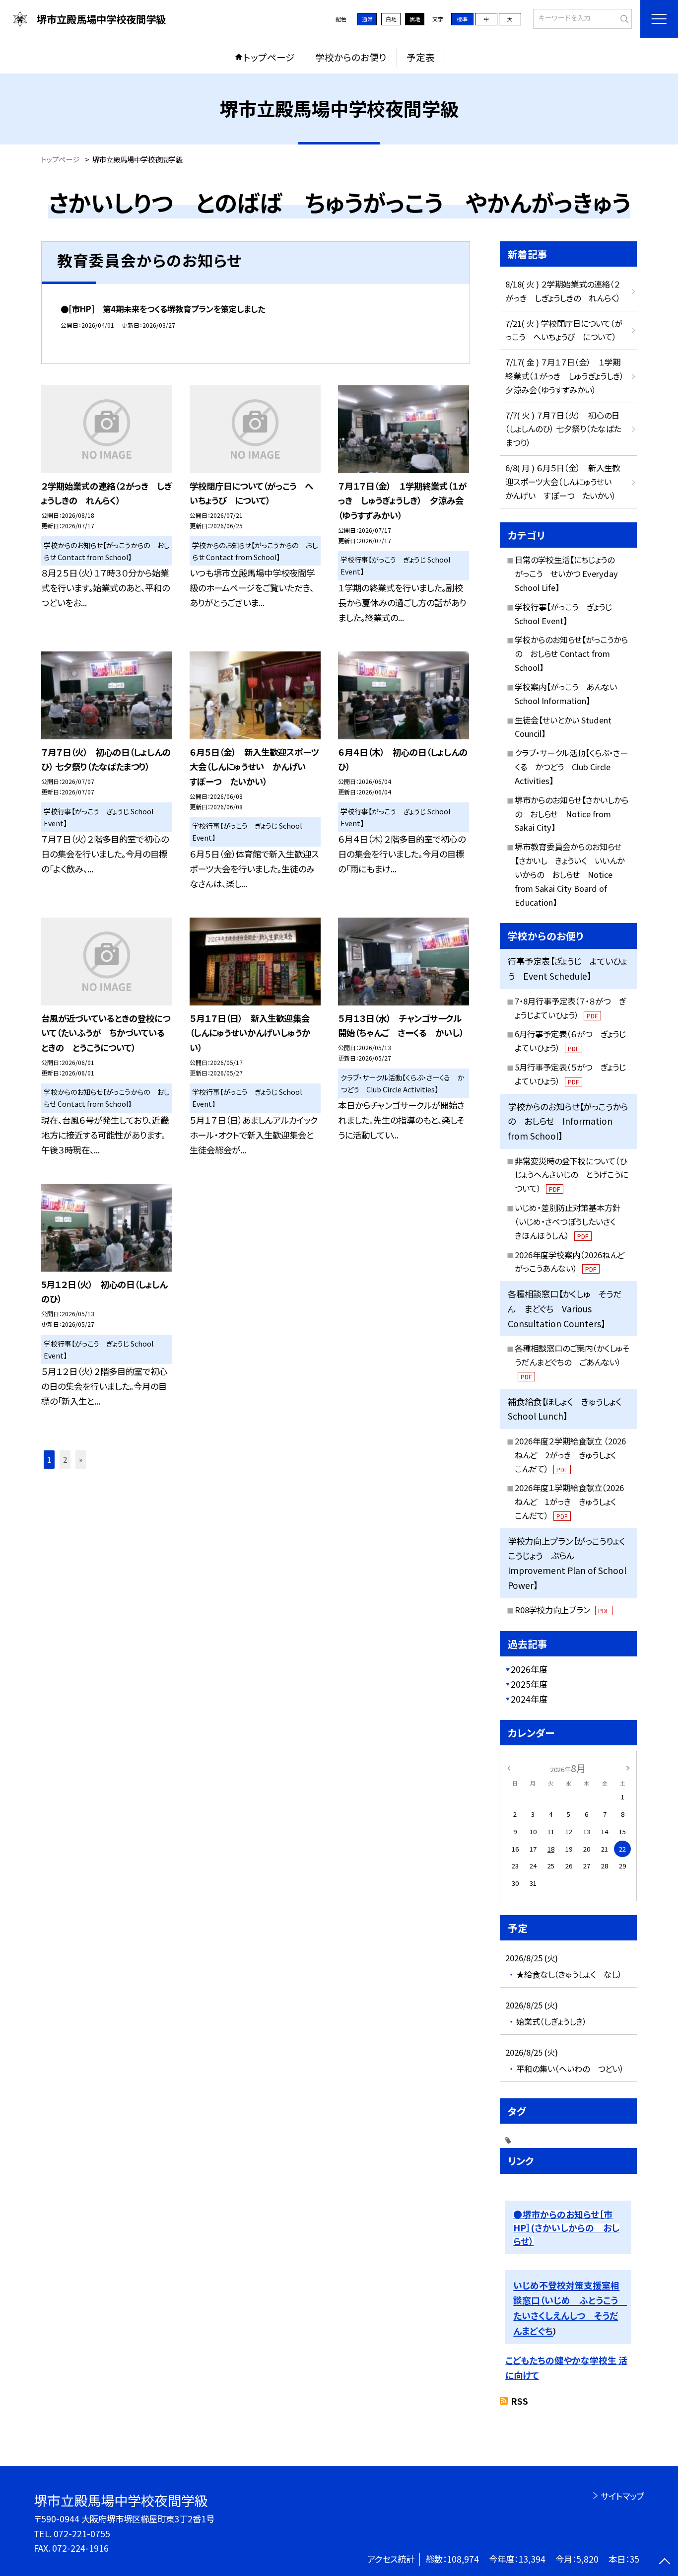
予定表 (421, 57)
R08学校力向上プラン (562, 1610)
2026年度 (529, 1669)
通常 (367, 19)
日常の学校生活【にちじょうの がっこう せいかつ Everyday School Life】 (569, 573)
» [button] (81, 1459)
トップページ (269, 57)
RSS (519, 2401)
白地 (391, 19)
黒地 (415, 19)
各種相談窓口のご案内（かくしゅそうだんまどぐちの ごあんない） (572, 1361)
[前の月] (509, 1767)
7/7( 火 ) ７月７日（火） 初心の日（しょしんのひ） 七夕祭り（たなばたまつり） (563, 429)
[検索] (623, 18)
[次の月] (628, 1767)
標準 (462, 19)
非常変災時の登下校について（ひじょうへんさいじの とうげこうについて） (571, 1175)
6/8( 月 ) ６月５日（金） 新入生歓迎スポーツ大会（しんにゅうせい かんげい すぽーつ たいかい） (563, 482)
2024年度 (529, 1699)
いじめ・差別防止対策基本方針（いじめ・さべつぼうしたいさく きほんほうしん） (569, 1221)
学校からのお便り (351, 57)
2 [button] (65, 1459)
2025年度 (529, 1684)
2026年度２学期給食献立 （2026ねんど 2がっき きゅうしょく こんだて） (570, 1455)
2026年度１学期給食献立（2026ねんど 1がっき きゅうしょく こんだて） (569, 1502)
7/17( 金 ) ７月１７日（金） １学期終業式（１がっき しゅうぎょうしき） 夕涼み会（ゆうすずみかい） (569, 376)
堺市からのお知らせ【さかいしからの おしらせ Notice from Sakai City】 (572, 814)
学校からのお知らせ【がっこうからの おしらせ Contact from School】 (571, 653)
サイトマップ (622, 2496)
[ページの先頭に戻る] (664, 2562)
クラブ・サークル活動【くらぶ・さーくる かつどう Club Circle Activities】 (571, 767)
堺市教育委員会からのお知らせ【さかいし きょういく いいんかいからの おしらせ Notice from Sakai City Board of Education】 (570, 874)
